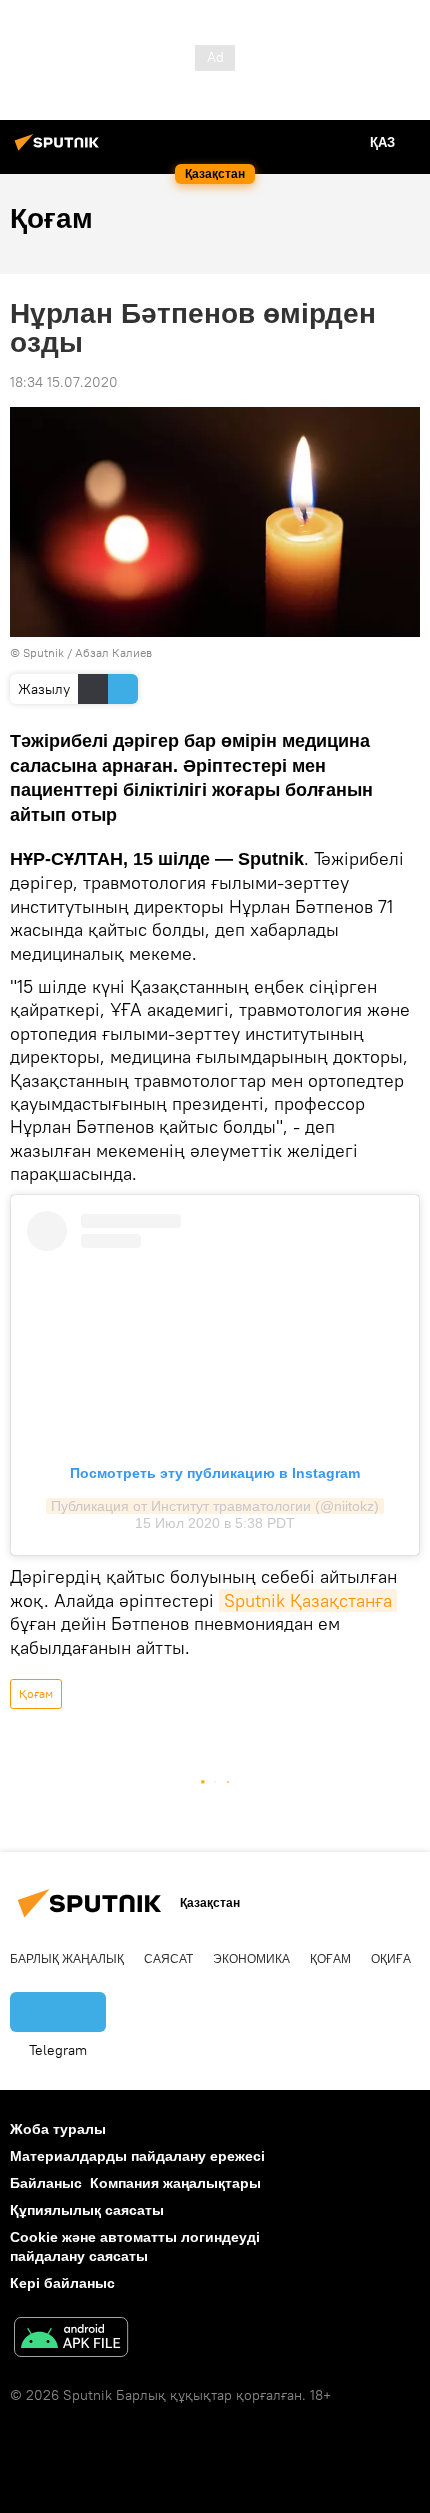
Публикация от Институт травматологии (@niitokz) (215, 1506)
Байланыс (46, 2183)
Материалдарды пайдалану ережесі (137, 2156)
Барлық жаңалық (67, 1959)
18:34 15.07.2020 (64, 382)
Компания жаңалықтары (175, 2183)
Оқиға (391, 1959)
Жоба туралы (58, 2129)
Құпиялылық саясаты (87, 2210)
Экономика (251, 1959)
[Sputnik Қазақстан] (60, 150)
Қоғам (36, 1693)
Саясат (168, 1959)
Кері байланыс (62, 2283)
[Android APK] (71, 2339)
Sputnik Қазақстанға (308, 1600)
